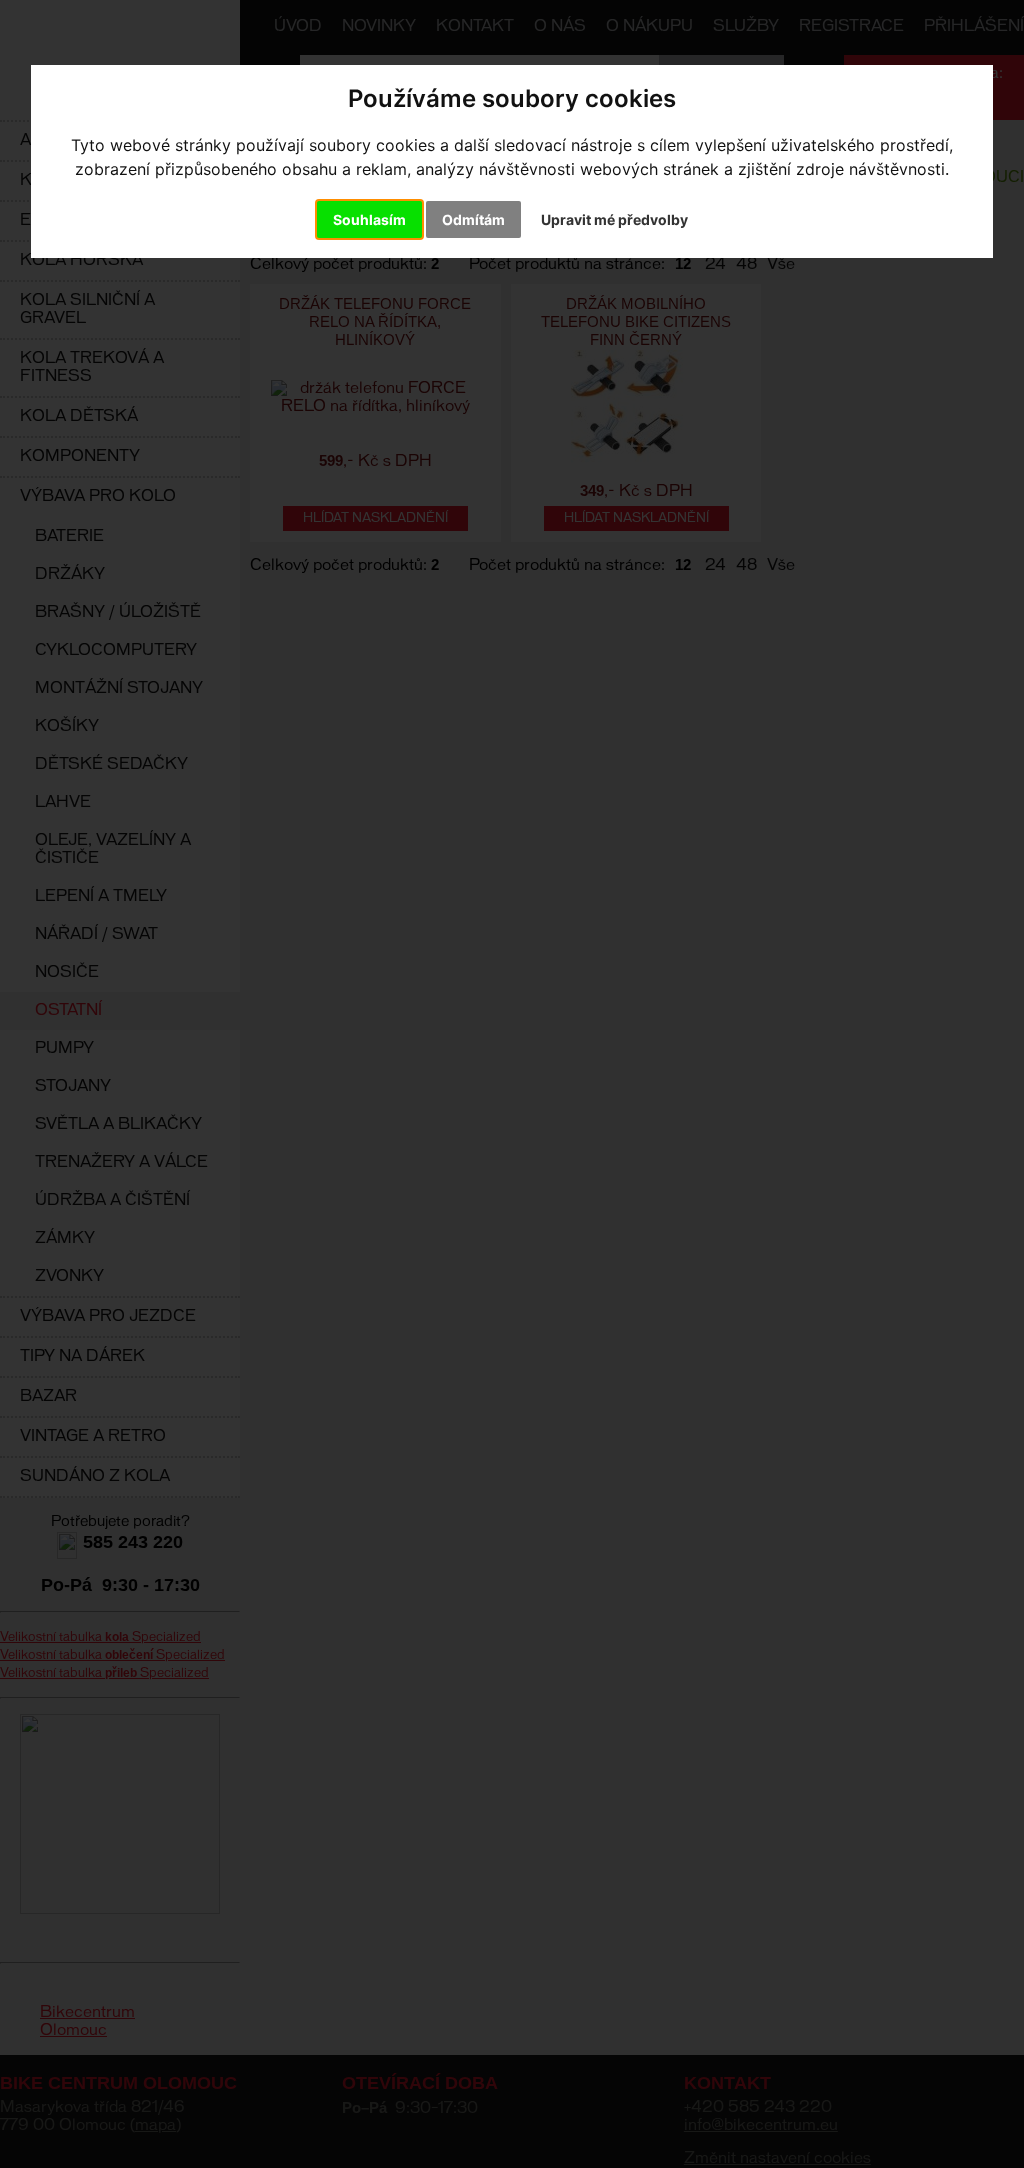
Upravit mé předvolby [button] (614, 219)
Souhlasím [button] (369, 219)
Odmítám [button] (473, 219)
